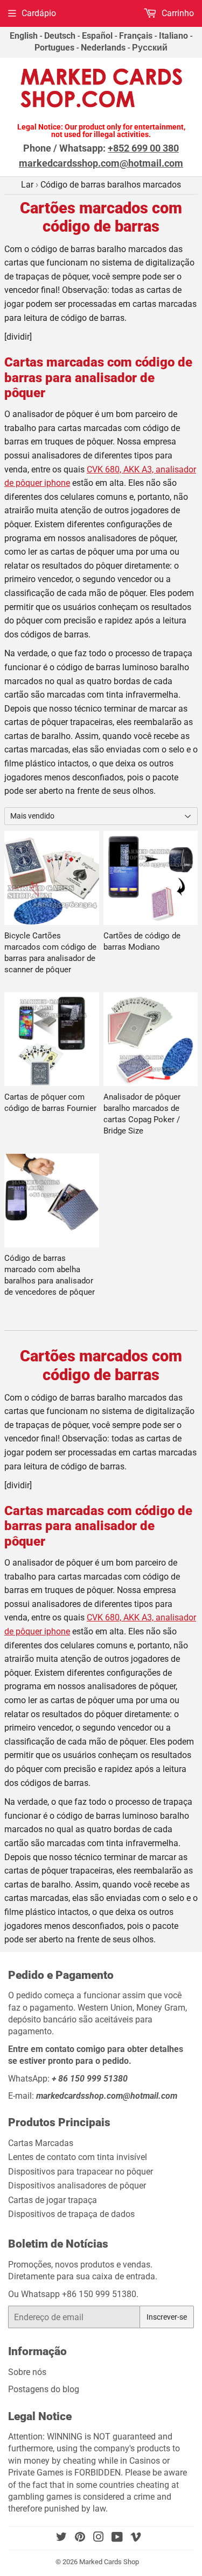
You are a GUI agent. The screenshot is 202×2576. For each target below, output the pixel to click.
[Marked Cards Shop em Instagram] (99, 2538)
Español (97, 36)
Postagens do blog (44, 2389)
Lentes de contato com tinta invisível (78, 2157)
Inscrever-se (167, 2317)
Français (136, 36)
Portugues (54, 48)
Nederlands (103, 48)
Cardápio (39, 13)
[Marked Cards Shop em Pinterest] (80, 2538)
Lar (27, 185)
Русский (150, 48)
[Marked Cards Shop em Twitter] (61, 2538)
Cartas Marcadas (41, 2143)
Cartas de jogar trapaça (53, 2200)
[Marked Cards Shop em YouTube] (117, 2538)
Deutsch (60, 36)
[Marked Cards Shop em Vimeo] (136, 2538)
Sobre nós (27, 2372)
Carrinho (177, 13)
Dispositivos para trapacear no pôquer (81, 2172)
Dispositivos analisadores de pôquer (77, 2186)
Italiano (173, 36)
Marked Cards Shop (109, 2562)
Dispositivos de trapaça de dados (71, 2214)
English (24, 36)
